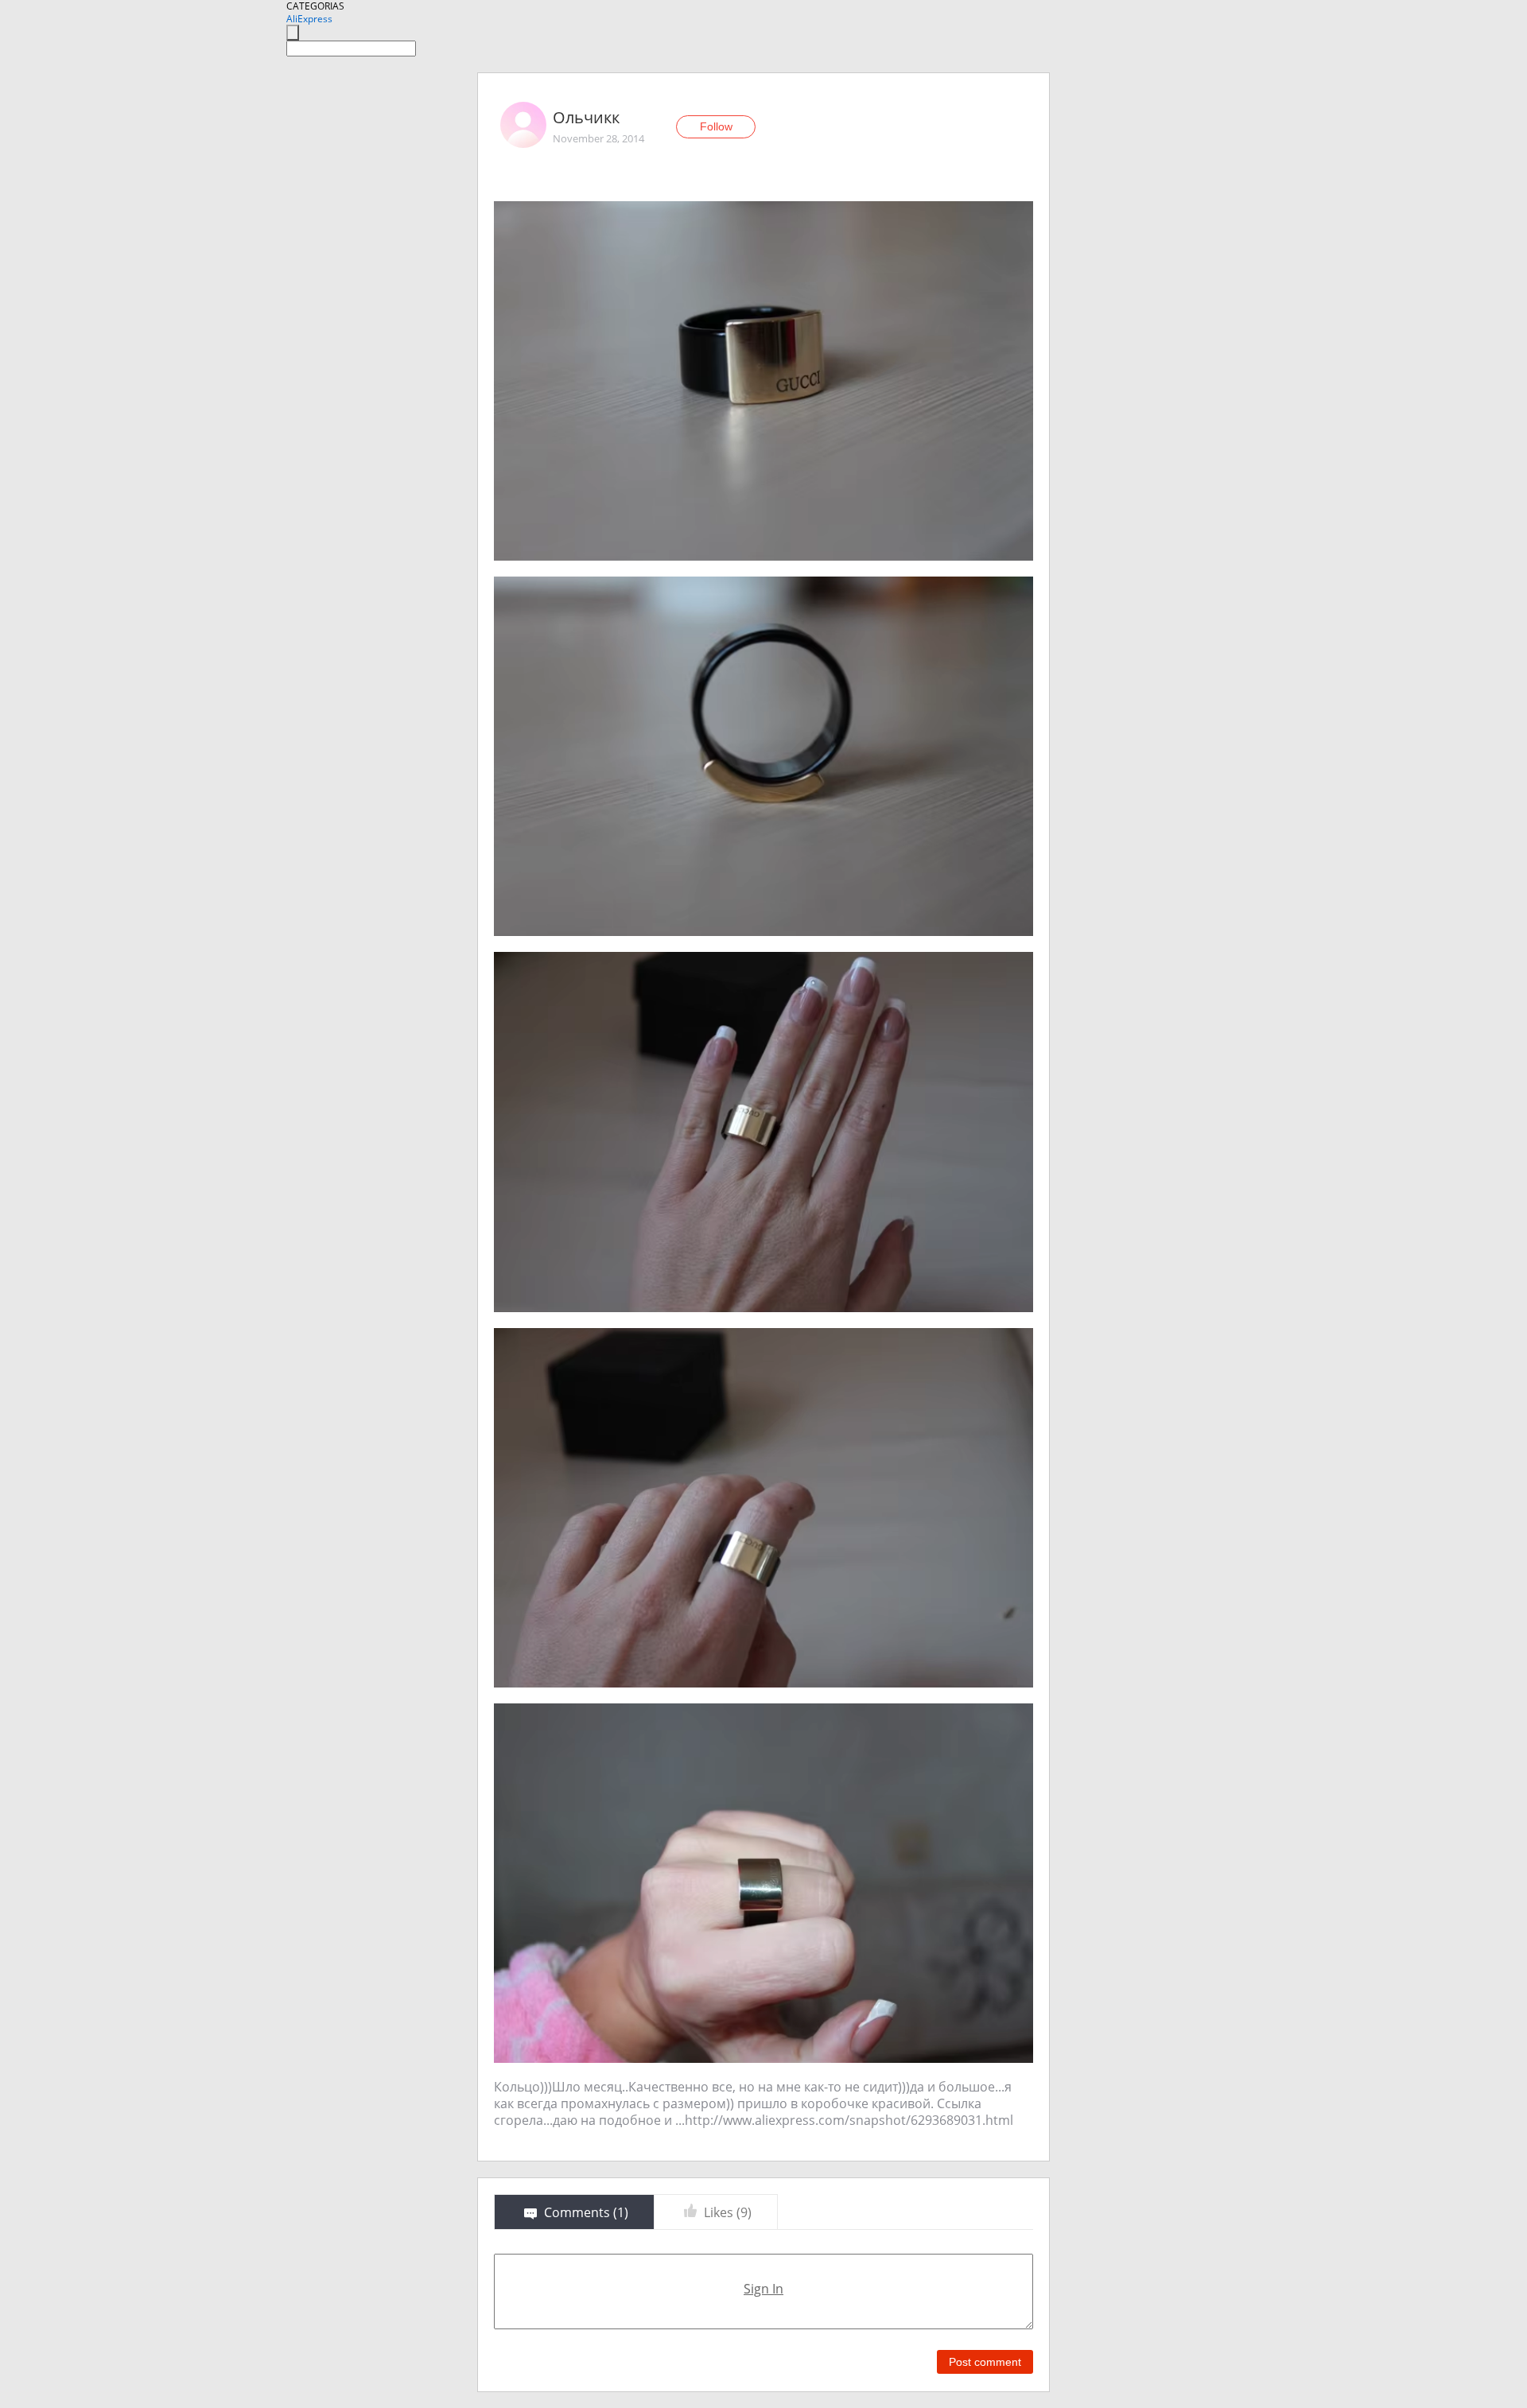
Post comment (985, 2362)
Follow (716, 126)
